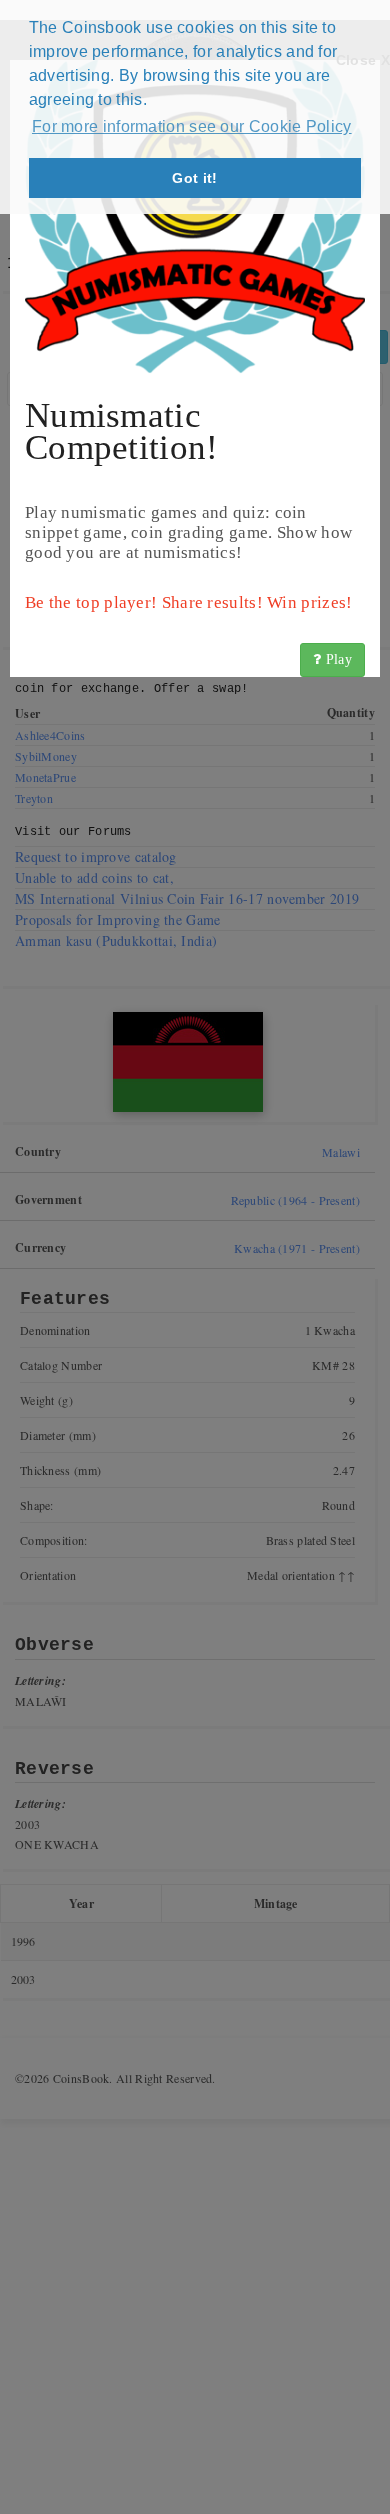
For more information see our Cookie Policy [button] (192, 126)
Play (337, 659)
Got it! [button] (194, 178)
